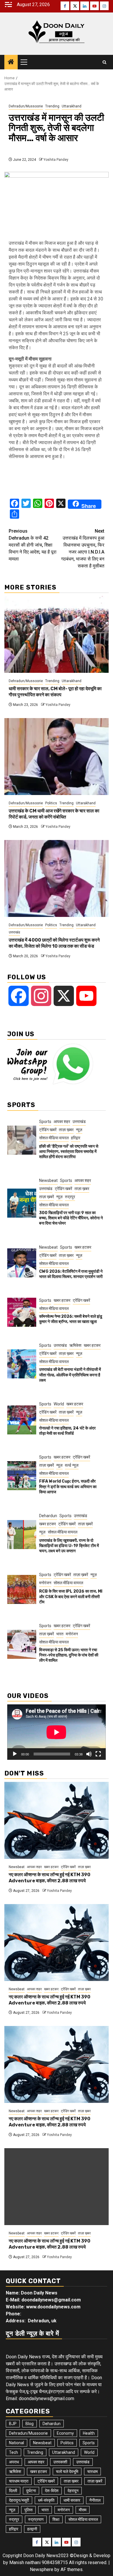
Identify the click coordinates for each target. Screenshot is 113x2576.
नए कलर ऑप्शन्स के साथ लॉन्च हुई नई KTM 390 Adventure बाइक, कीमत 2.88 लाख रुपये (50, 1878)
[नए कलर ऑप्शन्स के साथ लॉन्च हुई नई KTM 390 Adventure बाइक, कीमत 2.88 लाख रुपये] (57, 1820)
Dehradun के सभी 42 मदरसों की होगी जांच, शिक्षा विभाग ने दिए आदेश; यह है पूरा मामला (33, 545)
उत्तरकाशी (60, 2462)
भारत (60, 1634)
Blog (30, 2424)
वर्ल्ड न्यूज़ (72, 1465)
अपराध (14, 2462)
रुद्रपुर (70, 1197)
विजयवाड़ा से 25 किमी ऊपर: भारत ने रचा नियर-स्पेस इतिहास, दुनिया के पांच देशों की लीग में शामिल (69, 1655)
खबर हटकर (83, 1247)
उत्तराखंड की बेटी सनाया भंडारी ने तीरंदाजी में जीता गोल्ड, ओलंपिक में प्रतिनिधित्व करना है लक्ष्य (70, 1375)
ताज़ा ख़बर (66, 1130)
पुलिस (28, 2510)
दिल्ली (13, 2491)
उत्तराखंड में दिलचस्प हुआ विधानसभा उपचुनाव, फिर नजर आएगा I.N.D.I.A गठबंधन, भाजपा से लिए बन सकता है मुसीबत (83, 548)
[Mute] (89, 1754)
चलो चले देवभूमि (67, 2472)
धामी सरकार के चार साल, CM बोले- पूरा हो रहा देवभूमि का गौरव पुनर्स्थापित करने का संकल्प (55, 692)
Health (89, 2433)
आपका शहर (62, 1122)
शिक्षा (56, 2519)
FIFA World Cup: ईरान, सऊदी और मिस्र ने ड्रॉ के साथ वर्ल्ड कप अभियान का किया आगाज (68, 1487)
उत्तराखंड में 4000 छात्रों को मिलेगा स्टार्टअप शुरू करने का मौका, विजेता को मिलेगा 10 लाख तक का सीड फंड (54, 943)
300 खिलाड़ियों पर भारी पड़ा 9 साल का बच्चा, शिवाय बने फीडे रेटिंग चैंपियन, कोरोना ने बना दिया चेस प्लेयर (71, 1218)
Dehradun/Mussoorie (26, 106)
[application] (57, 1732)
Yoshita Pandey (56, 160)
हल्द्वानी (32, 2529)
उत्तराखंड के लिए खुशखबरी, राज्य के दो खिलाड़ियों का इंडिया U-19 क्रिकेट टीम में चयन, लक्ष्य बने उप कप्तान (69, 1546)
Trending (52, 106)
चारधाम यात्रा (19, 2481)
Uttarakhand (72, 106)
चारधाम (92, 2472)
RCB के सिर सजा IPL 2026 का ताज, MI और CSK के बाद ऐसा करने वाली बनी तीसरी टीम (71, 1597)
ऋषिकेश (75, 1345)
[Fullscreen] (98, 1754)
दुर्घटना (31, 2491)
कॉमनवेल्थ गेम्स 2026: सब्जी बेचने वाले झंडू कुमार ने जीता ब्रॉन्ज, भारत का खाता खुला (71, 1319)
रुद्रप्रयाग (36, 2519)
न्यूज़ (79, 1130)
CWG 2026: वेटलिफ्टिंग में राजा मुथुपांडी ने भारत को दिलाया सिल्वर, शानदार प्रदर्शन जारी (71, 1274)
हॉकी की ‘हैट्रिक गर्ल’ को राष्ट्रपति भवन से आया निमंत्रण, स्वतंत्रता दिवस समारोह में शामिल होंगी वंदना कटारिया (69, 1152)
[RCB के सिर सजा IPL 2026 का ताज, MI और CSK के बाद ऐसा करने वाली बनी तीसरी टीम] (22, 1589)
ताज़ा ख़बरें (47, 1197)
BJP (13, 2424)
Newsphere (42, 2569)
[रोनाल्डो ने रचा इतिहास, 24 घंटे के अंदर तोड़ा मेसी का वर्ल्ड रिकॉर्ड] (22, 1420)
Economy (65, 2433)
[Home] (11, 62)
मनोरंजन (45, 1583)
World (59, 1404)
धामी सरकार (72, 2500)
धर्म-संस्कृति (46, 2500)
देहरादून (73, 2491)
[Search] (104, 62)
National (17, 2443)
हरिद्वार (76, 1138)
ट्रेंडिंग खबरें (48, 1130)
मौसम (83, 2510)
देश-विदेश (52, 2491)
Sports (45, 1122)
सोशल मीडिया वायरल (54, 1138)
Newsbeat (48, 1180)
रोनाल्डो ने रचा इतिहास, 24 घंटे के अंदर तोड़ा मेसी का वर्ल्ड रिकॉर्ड (67, 1431)
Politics (51, 803)
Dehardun (48, 1516)
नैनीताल (95, 2500)
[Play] (15, 1754)
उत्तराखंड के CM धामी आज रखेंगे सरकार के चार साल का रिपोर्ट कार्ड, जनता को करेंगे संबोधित (54, 814)
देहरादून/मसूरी (19, 2500)
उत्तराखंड (14, 932)
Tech (13, 2452)
